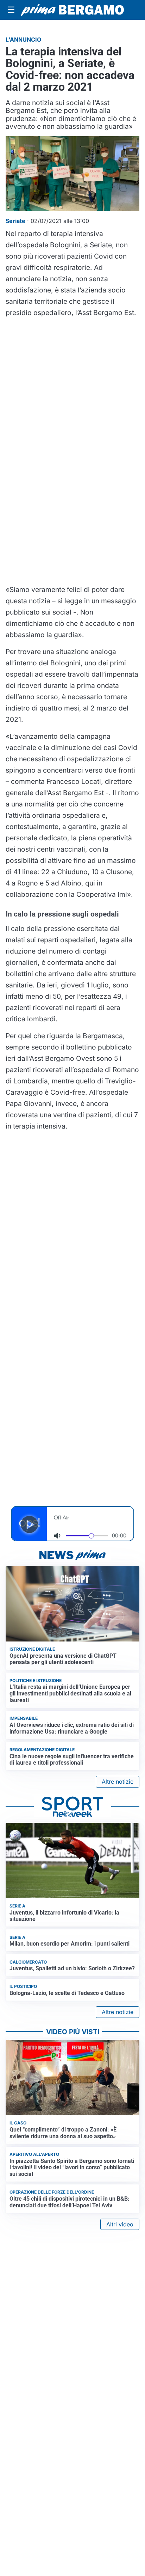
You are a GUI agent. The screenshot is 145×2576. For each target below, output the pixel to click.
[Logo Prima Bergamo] (72, 10)
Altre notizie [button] (118, 1782)
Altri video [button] (120, 2224)
